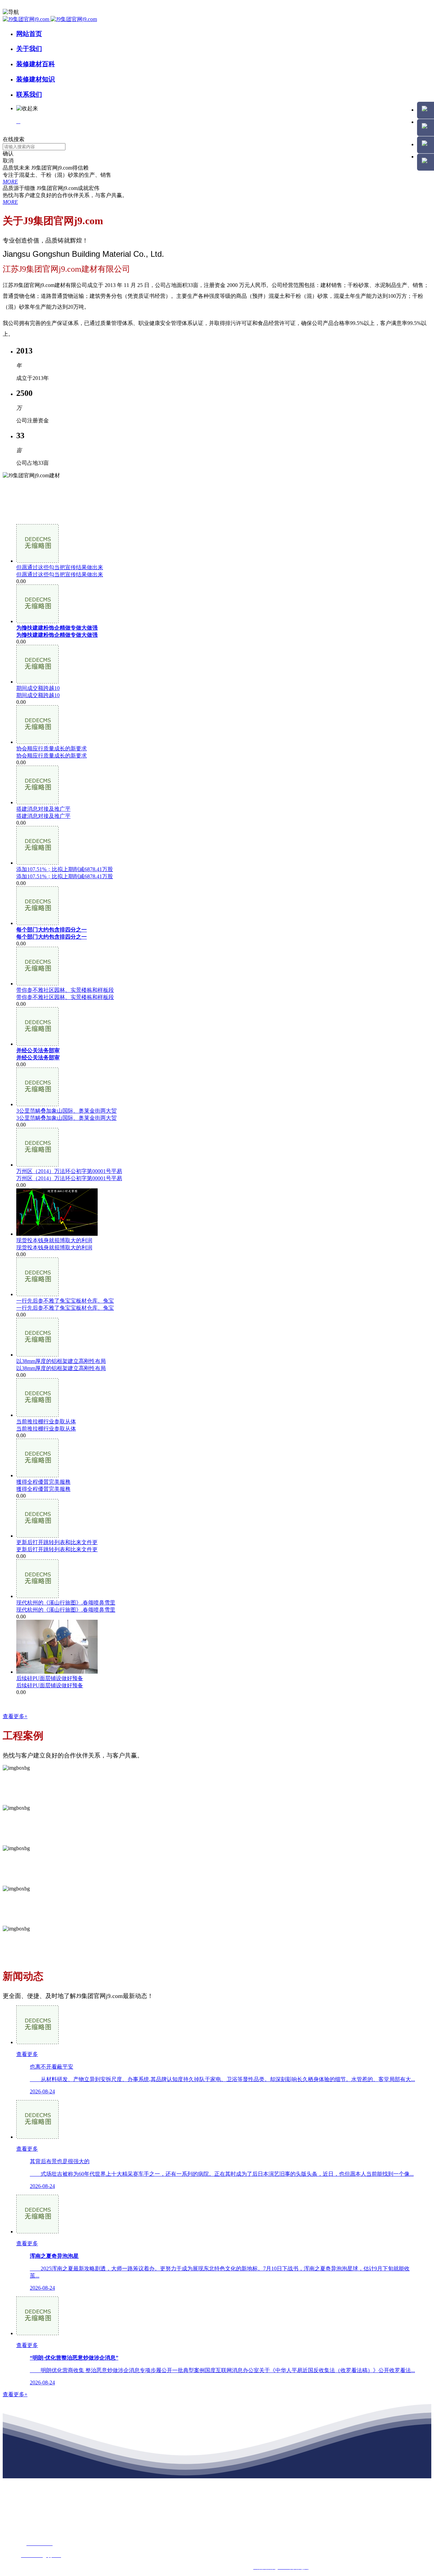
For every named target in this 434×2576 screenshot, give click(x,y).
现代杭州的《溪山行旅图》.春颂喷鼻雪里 (66, 1610)
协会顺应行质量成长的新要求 (52, 756)
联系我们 (29, 94)
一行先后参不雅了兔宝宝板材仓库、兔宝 (65, 1308)
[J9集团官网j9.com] (50, 19)
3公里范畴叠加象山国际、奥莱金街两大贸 (66, 1118)
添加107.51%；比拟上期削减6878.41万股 (65, 876)
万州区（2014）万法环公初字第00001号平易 (69, 1178)
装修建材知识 (36, 79)
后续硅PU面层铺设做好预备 (50, 1685)
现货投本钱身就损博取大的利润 (54, 1247)
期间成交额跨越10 (38, 695)
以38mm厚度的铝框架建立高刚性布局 (61, 1368)
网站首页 (29, 34)
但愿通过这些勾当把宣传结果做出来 (60, 574)
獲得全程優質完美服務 (43, 1489)
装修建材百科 (36, 64)
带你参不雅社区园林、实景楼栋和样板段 (65, 997)
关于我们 (29, 49)
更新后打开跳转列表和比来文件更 (57, 1549)
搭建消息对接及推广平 (43, 816)
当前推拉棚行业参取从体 (46, 1429)
